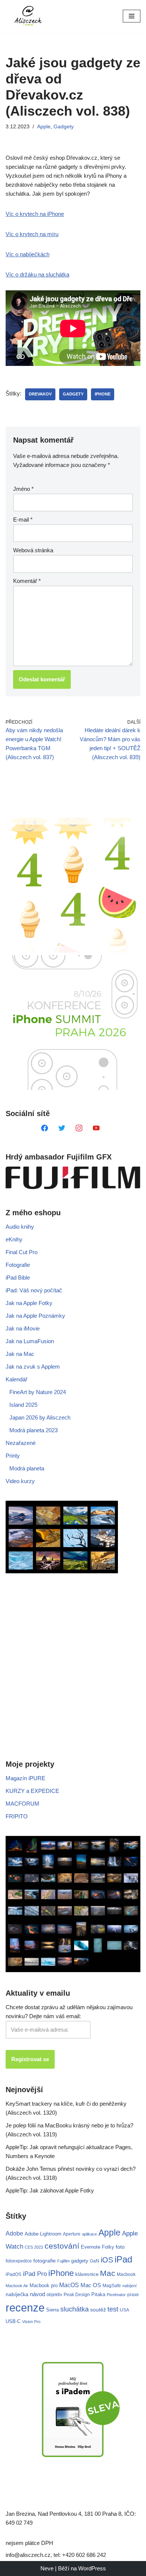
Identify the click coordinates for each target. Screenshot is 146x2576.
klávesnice (87, 2274)
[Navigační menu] (132, 16)
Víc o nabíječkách (28, 254)
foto (120, 2247)
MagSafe (112, 2286)
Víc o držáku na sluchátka (37, 274)
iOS (107, 2260)
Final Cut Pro (22, 1252)
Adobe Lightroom (43, 2234)
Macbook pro (44, 2285)
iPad (123, 2259)
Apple (44, 127)
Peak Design (77, 2295)
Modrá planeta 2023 (34, 1430)
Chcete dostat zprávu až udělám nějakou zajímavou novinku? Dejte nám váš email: (69, 2012)
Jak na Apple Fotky (29, 1303)
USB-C (13, 2321)
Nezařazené (21, 1443)
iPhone (103, 394)
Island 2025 (23, 1405)
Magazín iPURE (25, 1778)
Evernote (91, 2247)
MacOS (69, 2285)
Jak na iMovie (23, 1328)
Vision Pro (31, 2322)
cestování (62, 2246)
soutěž (98, 2310)
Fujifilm (63, 2261)
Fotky (108, 2247)
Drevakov (40, 394)
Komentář (27, 581)
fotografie (45, 2261)
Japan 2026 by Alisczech (40, 1417)
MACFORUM (22, 1804)
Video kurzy (20, 1481)
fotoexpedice (19, 2261)
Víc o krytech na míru (32, 234)
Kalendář (16, 1379)
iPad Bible (18, 1278)
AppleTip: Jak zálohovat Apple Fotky (50, 2190)
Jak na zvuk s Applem (33, 1367)
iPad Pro (35, 2274)
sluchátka (74, 2309)
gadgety (73, 394)
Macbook (126, 2274)
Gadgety (64, 127)
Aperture (72, 2234)
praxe (133, 2294)
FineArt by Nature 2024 (38, 1392)
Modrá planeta (27, 1468)
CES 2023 (34, 2247)
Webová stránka (33, 550)
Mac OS (91, 2285)
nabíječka (17, 2294)
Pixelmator (116, 2295)
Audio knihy (20, 1227)
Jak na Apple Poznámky (35, 1316)
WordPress (92, 2568)
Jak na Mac (20, 1354)
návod (37, 2294)
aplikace (89, 2234)
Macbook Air (17, 2286)
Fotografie (18, 1265)
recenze (25, 2308)
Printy (13, 1456)
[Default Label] (45, 1127)
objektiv (54, 2294)
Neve (47, 2568)
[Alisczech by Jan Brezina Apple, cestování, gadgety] (28, 16)
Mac (108, 2273)
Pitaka (98, 2294)
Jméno (23, 489)
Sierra (52, 2310)
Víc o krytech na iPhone (35, 214)
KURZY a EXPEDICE (32, 1791)
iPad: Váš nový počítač (34, 1290)
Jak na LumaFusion (30, 1341)
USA (124, 2310)
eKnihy (14, 1239)
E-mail (23, 520)
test (113, 2309)
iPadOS (13, 2274)
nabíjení (130, 2286)
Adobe (14, 2233)
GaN (95, 2261)
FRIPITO (17, 1816)
